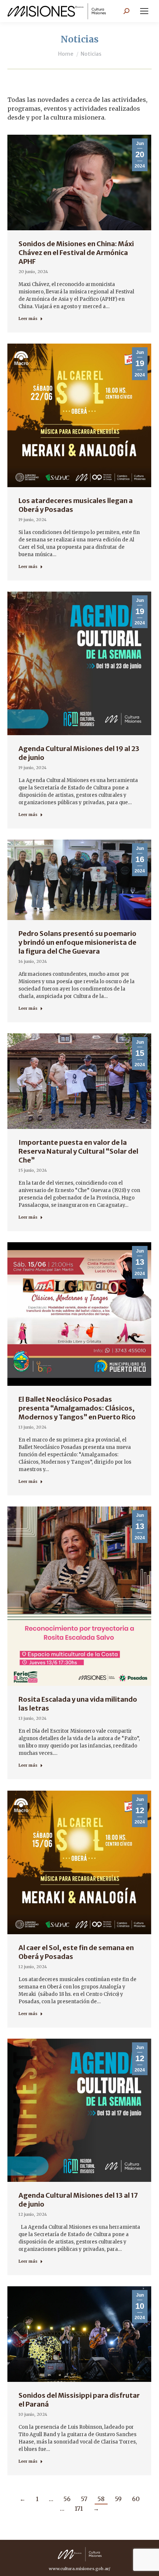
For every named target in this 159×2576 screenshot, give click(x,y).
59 (118, 2499)
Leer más (28, 318)
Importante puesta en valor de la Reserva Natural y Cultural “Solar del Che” (78, 1151)
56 (67, 2499)
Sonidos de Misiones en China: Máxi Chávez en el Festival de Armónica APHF (76, 253)
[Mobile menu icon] (144, 11)
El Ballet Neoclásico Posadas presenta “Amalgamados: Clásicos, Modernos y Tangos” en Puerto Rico (77, 1408)
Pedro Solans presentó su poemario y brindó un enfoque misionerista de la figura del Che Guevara (77, 942)
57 (84, 2499)
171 (79, 2508)
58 (101, 2499)
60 (136, 2499)
